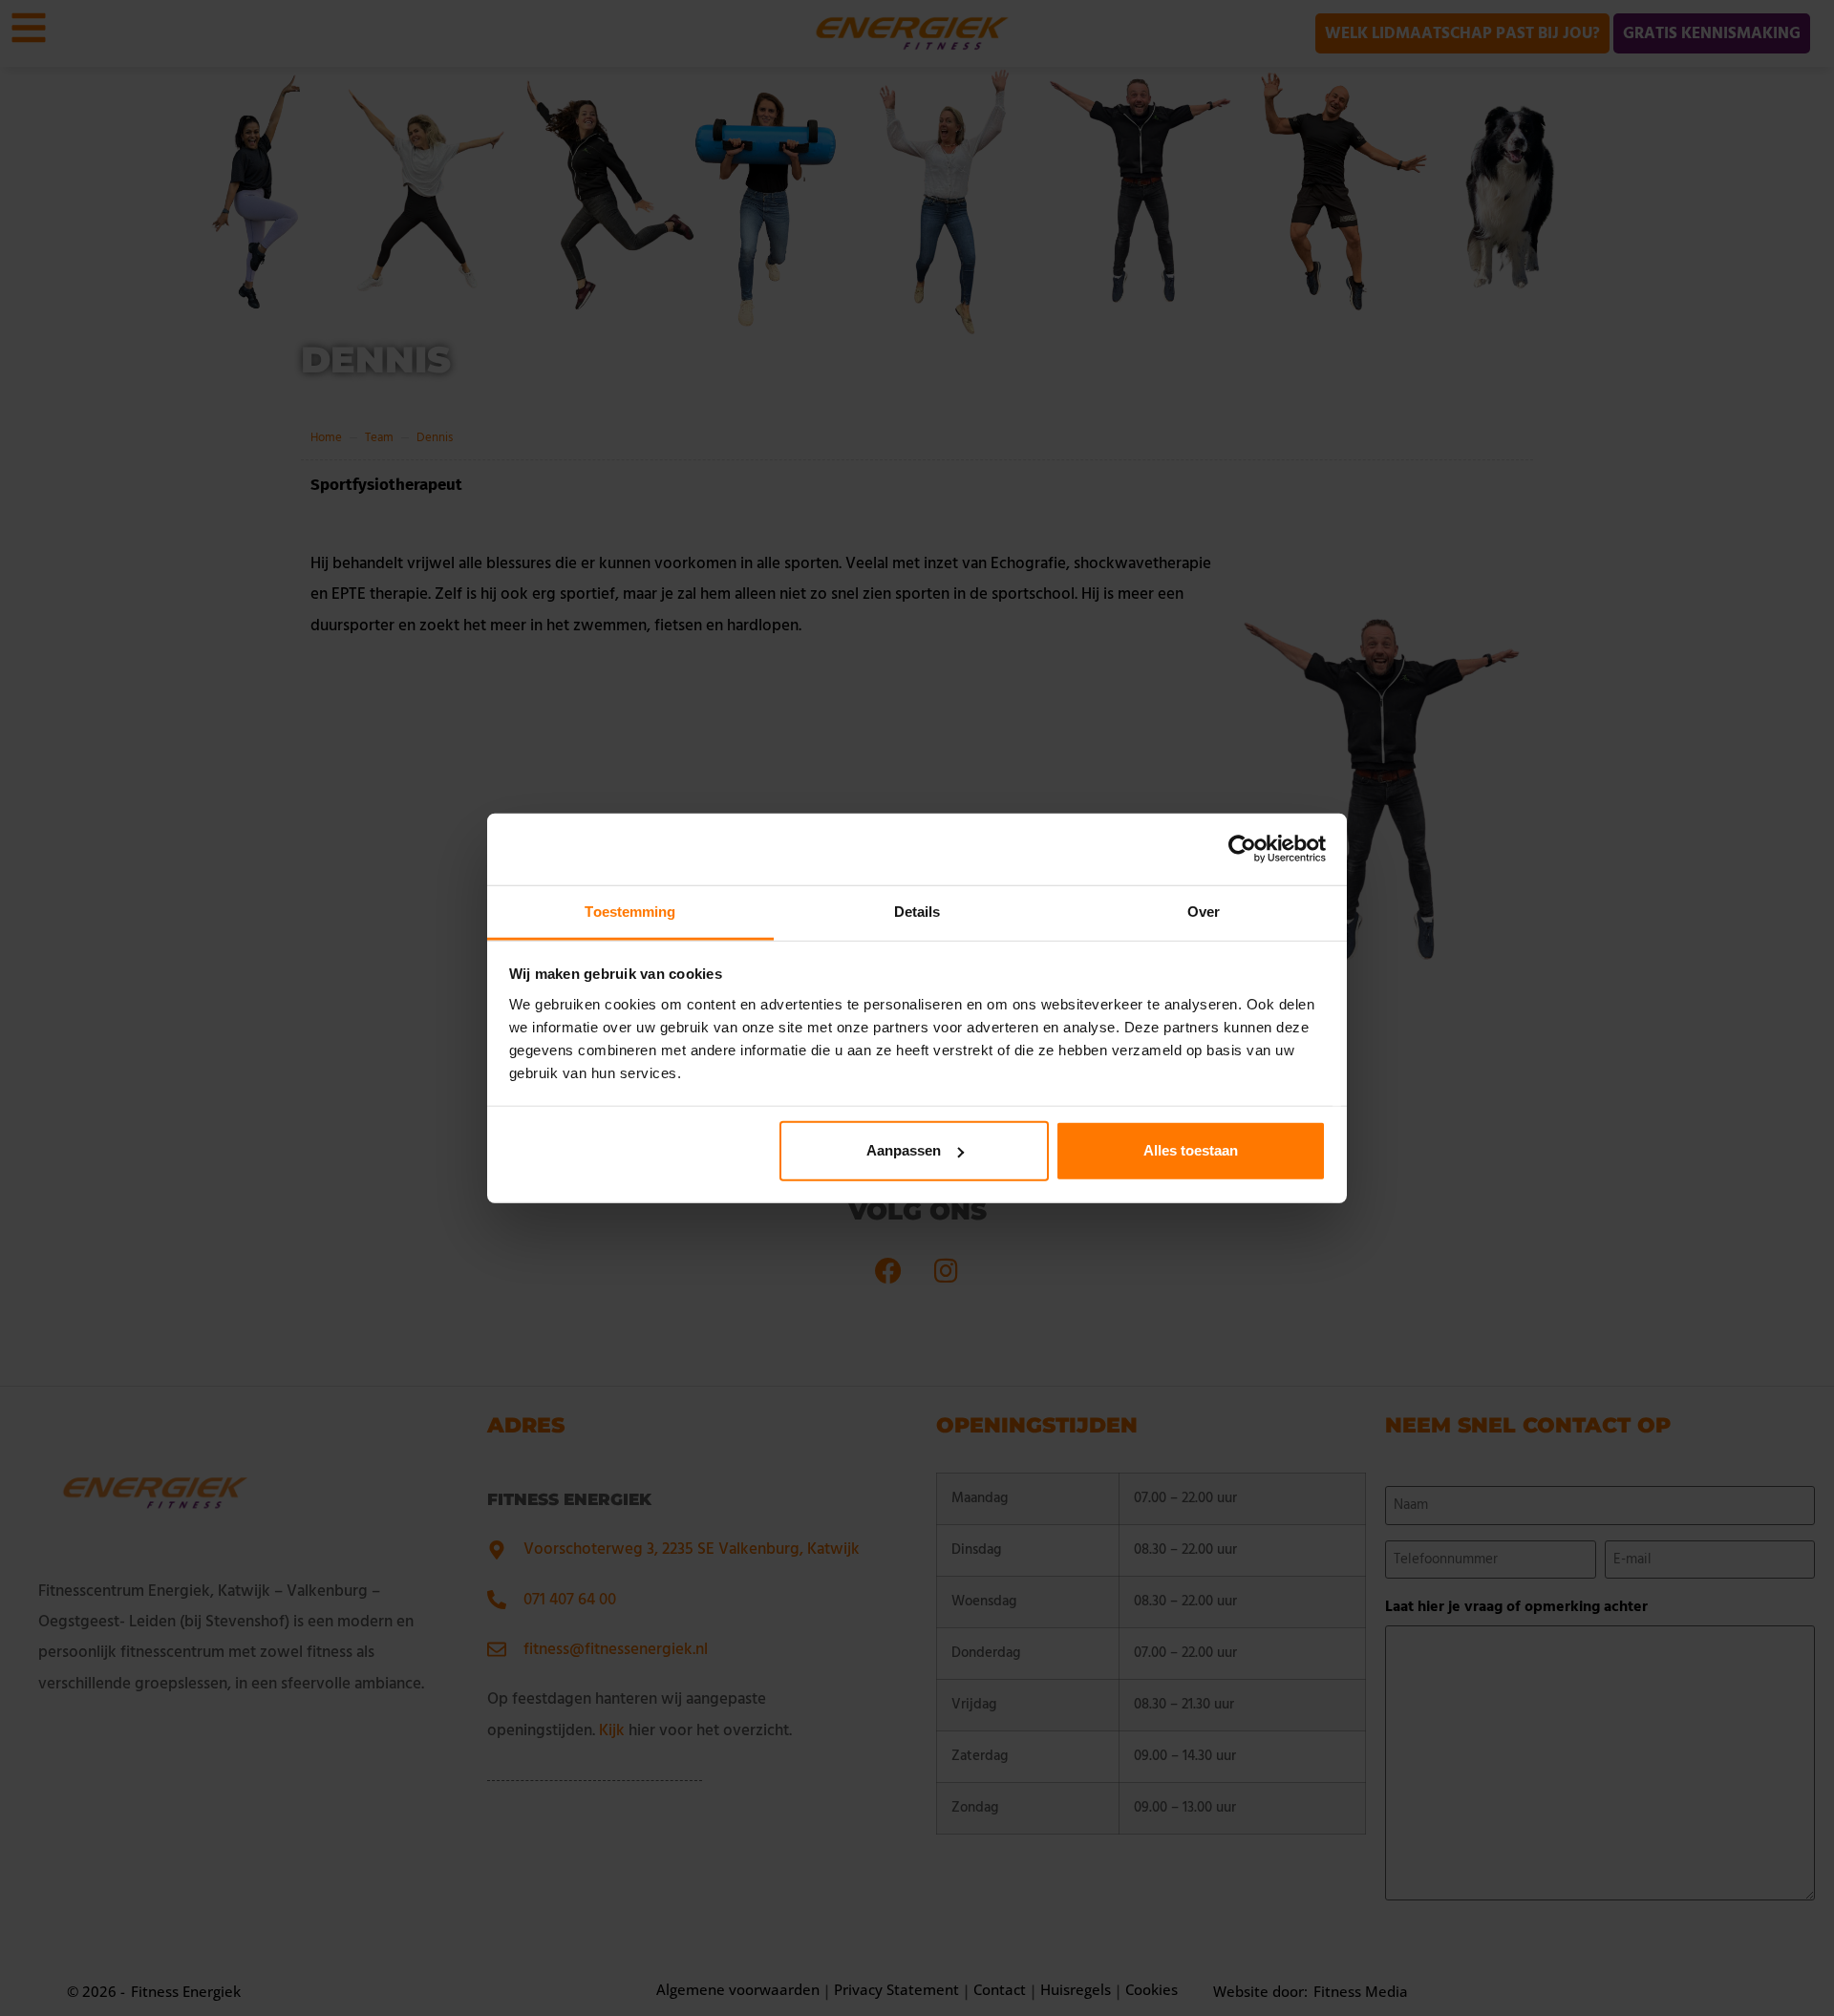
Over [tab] (1204, 911)
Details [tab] (917, 911)
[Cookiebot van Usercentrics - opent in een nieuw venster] (1242, 849)
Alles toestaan (1191, 1150)
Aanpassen (904, 1150)
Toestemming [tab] (630, 911)
